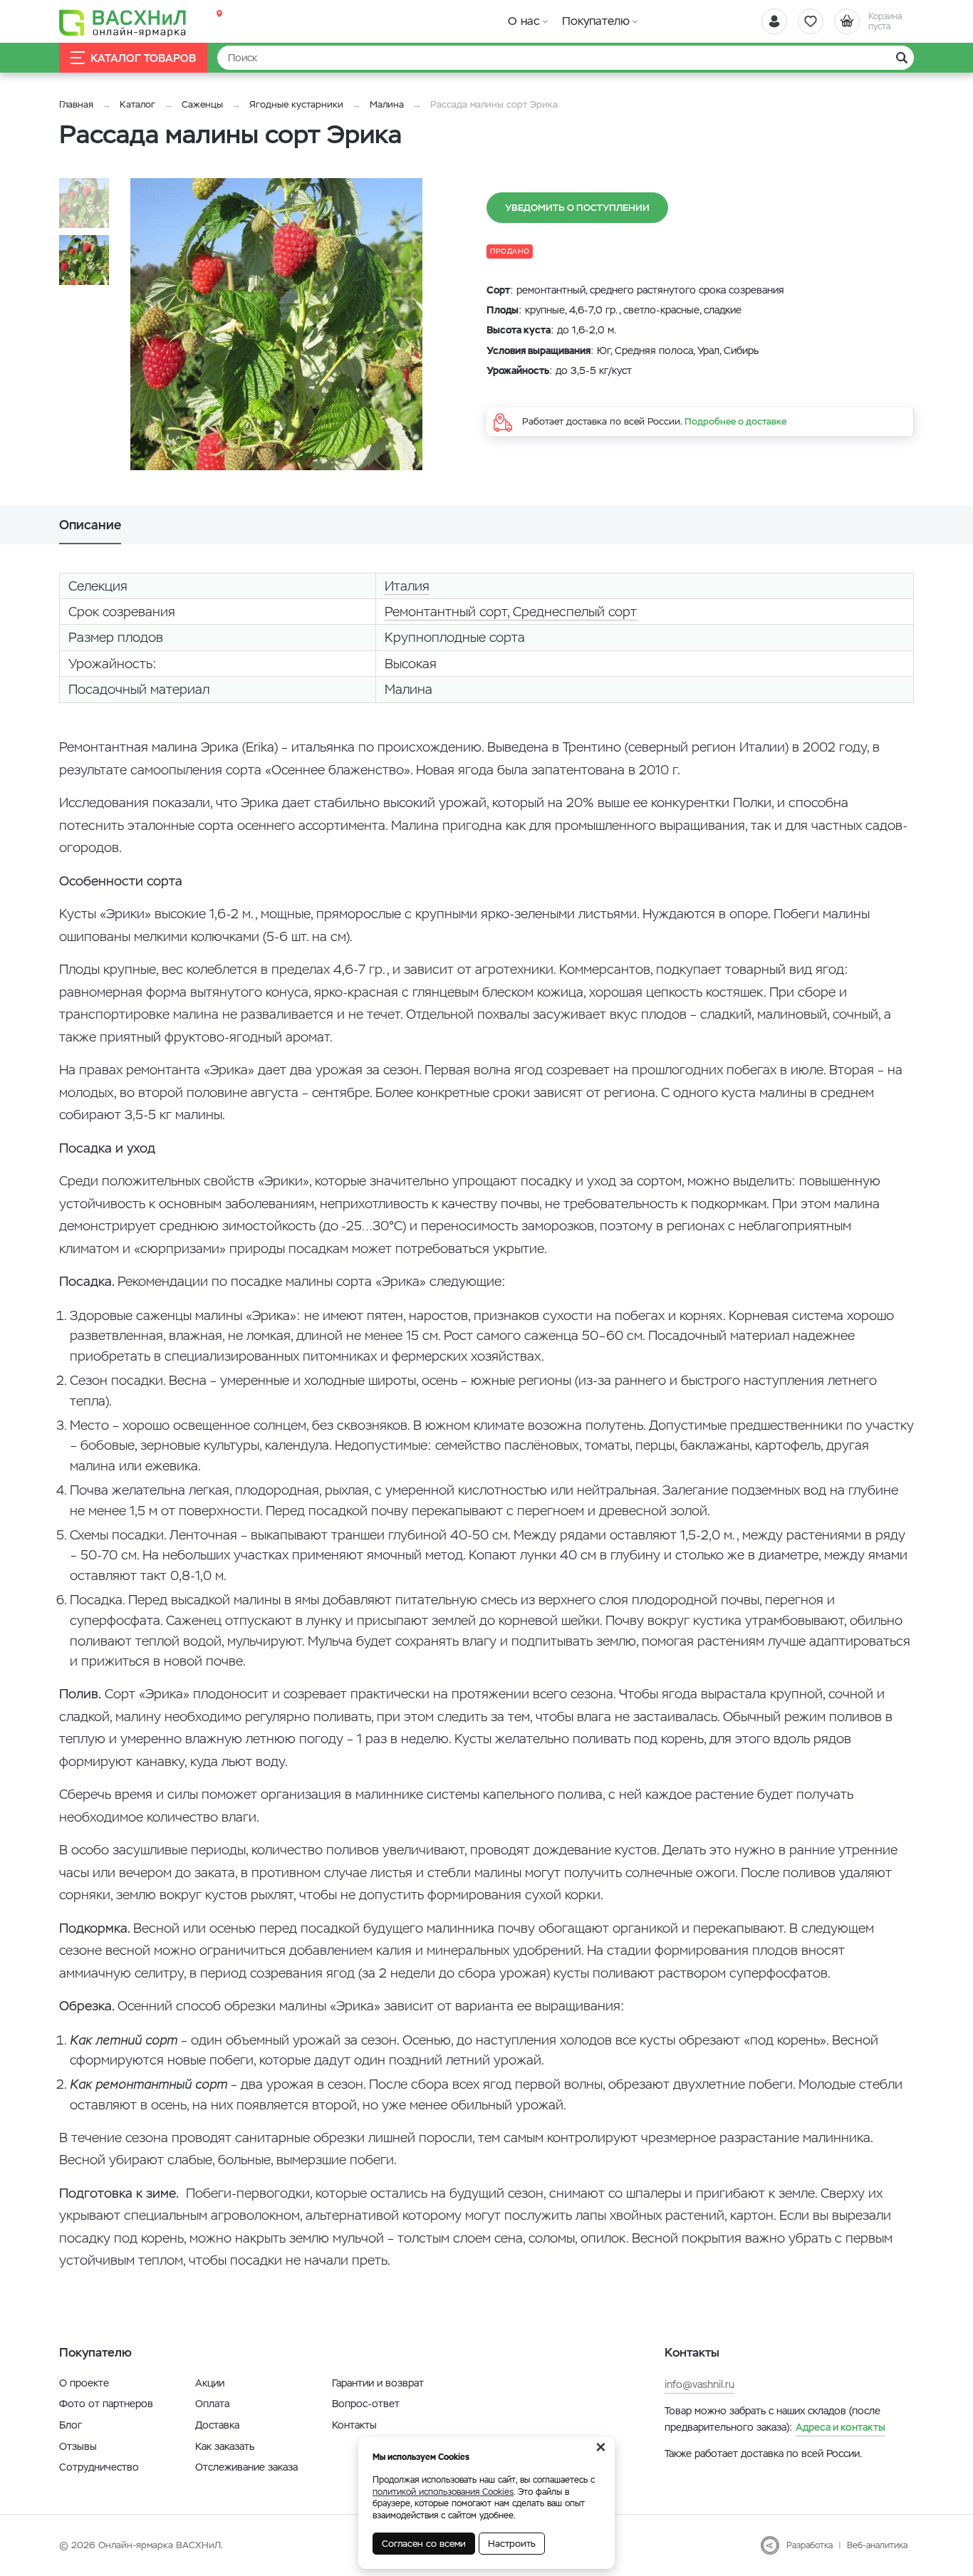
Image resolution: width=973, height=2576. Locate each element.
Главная (76, 104)
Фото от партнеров (106, 2404)
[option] (276, 324)
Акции (210, 2383)
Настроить (512, 2544)
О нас (524, 21)
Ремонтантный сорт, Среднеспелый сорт (511, 612)
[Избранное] (811, 21)
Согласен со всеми (424, 2544)
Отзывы (78, 2446)
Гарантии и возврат (378, 2383)
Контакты (354, 2425)
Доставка (217, 2425)
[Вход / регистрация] (774, 21)
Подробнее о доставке (735, 421)
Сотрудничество (99, 2467)
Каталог (137, 104)
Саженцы (202, 104)
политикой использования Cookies (443, 2492)
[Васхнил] (123, 22)
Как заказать (225, 2446)
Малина (387, 104)
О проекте (84, 2383)
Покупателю (596, 21)
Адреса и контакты (841, 2427)
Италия (407, 586)
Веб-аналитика (877, 2545)
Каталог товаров (143, 58)
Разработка (810, 2545)
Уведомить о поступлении (577, 208)
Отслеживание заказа (246, 2467)
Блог (71, 2425)
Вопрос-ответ (366, 2404)
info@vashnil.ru (699, 2384)
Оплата (212, 2404)
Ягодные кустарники (296, 104)
